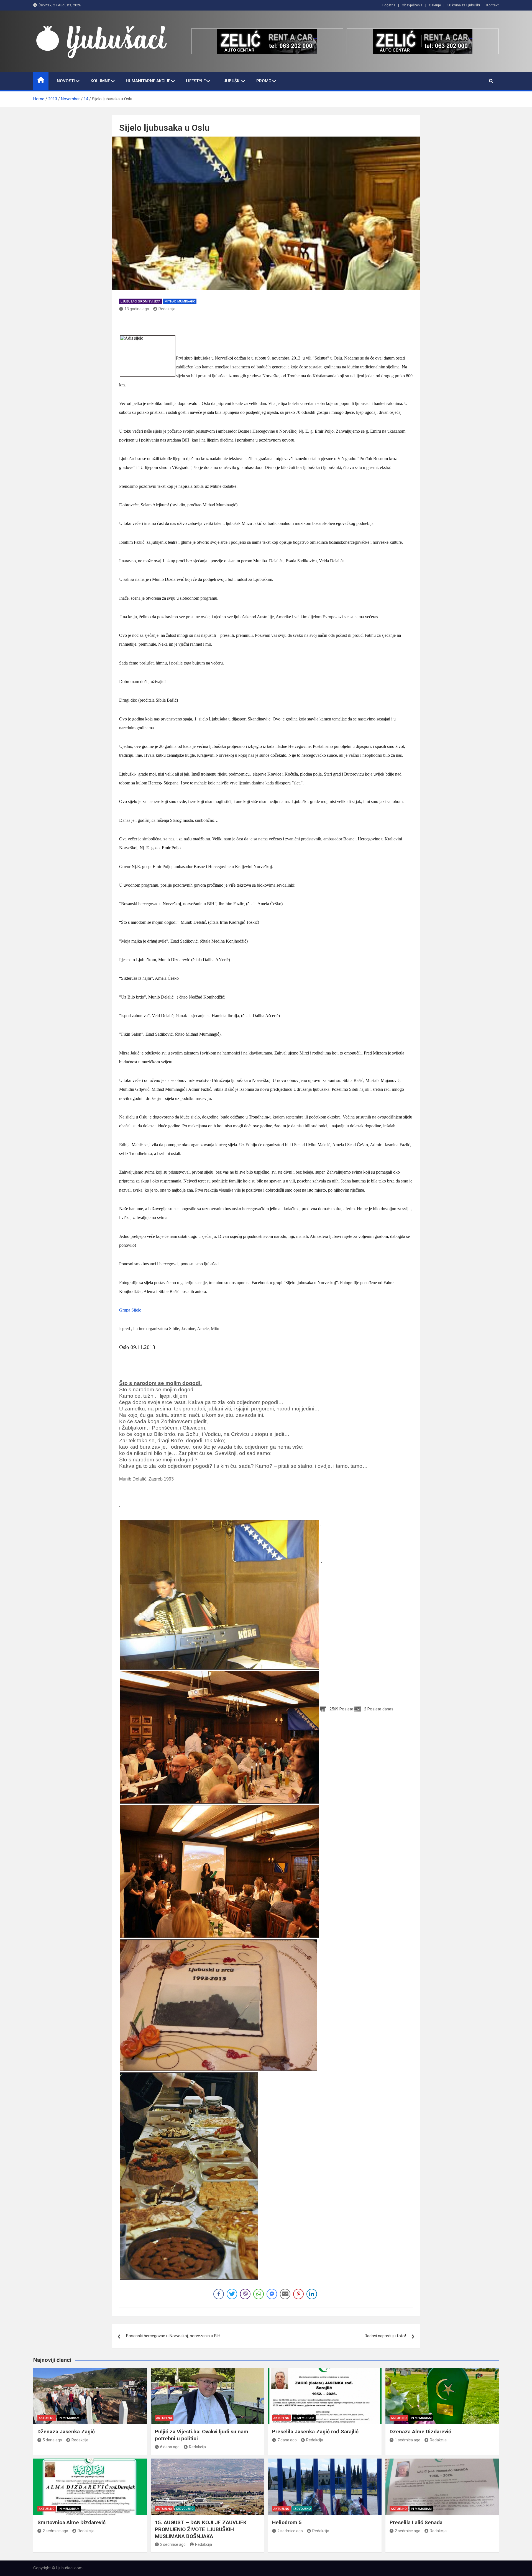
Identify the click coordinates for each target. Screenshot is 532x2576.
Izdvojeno (185, 2509)
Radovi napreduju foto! (385, 2336)
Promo (264, 81)
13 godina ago (137, 309)
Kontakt (493, 5)
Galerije (435, 5)
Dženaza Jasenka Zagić (66, 2432)
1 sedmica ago (408, 2440)
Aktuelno (47, 2418)
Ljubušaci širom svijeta (140, 302)
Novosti (66, 81)
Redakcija (167, 309)
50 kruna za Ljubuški (464, 5)
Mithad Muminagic (180, 302)
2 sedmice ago (55, 2531)
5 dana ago (52, 2440)
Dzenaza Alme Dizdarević (420, 2432)
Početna (389, 5)
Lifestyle (196, 81)
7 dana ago (287, 2440)
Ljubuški (231, 81)
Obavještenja (412, 5)
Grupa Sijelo (130, 1310)
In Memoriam (69, 2418)
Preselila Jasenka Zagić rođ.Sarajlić (315, 2432)
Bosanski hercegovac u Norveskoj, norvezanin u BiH (173, 2336)
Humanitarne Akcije (148, 81)
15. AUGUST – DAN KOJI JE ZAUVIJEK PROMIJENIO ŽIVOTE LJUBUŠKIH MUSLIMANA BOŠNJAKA (201, 2529)
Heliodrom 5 (287, 2522)
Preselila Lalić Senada (416, 2522)
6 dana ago (170, 2447)
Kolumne (100, 81)
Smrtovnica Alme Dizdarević (71, 2522)
